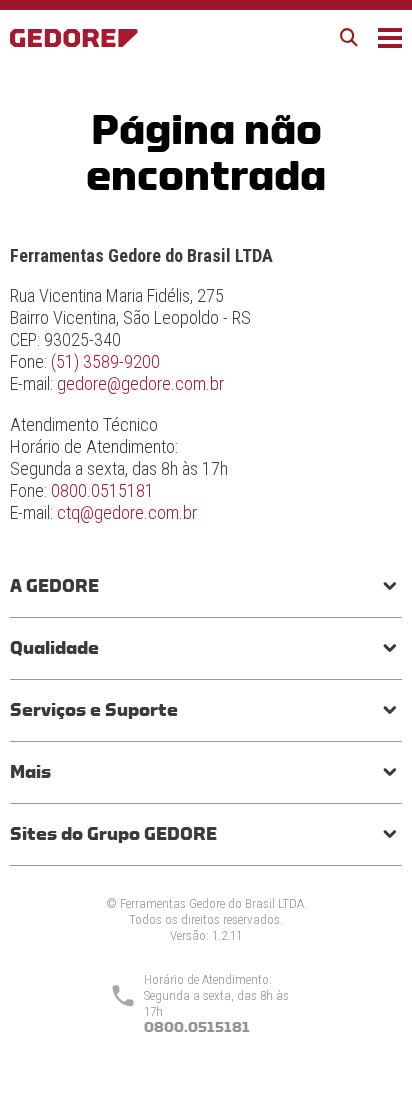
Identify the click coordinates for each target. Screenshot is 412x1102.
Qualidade (54, 648)
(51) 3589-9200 (105, 361)
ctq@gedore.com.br (127, 512)
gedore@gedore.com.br (140, 383)
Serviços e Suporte (94, 710)
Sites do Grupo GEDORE (113, 834)
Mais (30, 772)
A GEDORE (54, 586)
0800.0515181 (102, 490)
